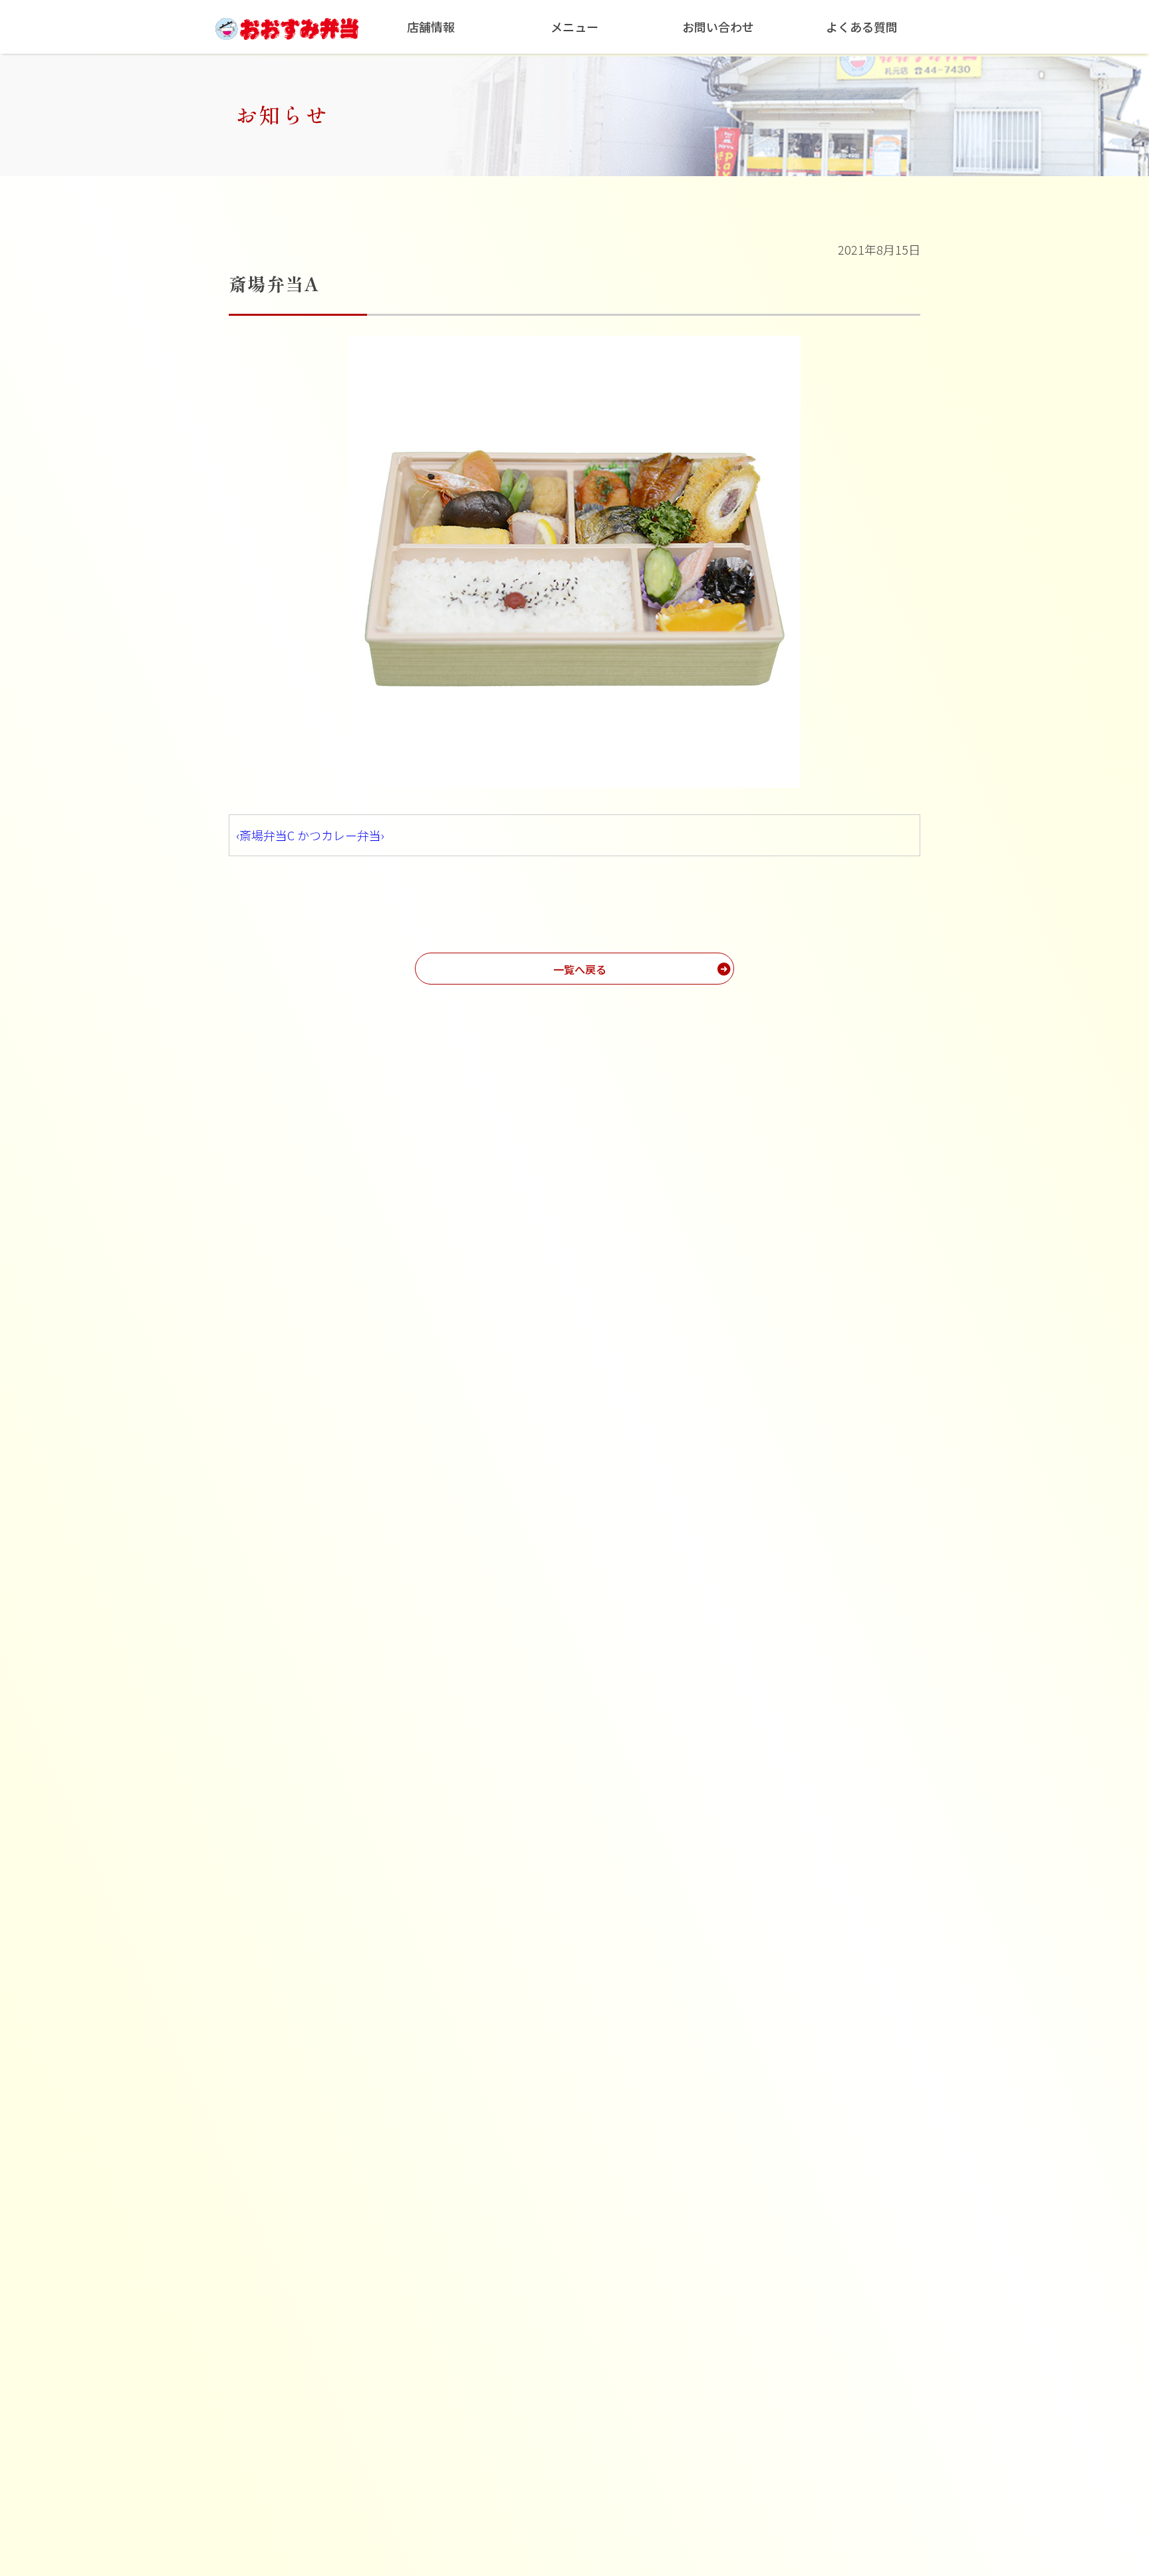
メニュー (574, 27)
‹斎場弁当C (265, 835)
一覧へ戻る (580, 969)
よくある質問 (862, 27)
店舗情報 (431, 27)
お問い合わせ (718, 27)
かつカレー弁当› (341, 835)
